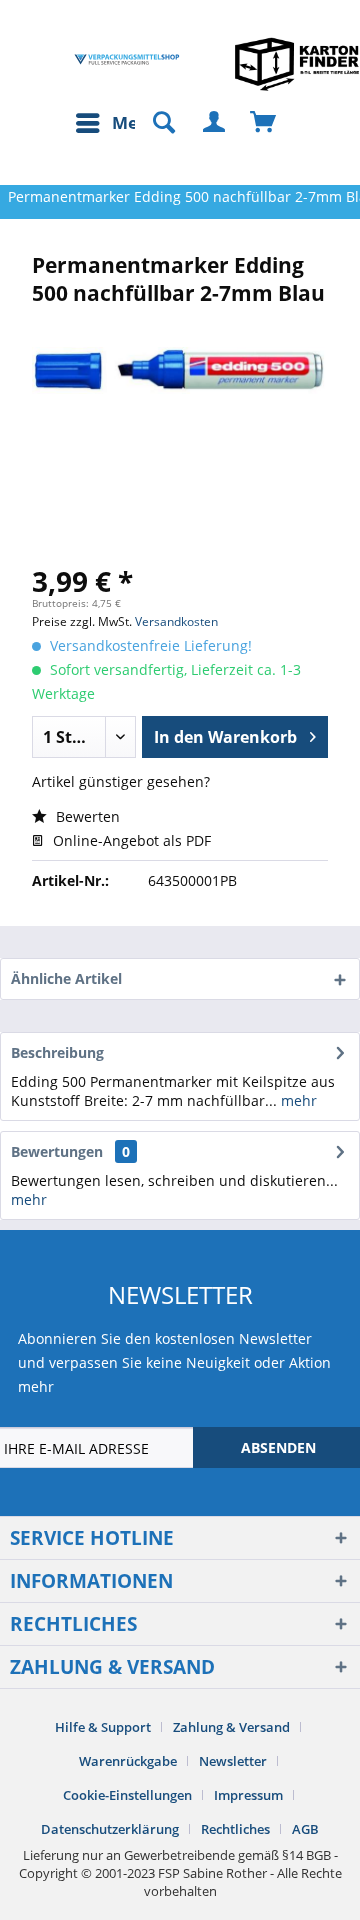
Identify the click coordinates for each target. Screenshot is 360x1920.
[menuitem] (117, 123)
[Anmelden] (215, 123)
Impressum (248, 1795)
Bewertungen (57, 1151)
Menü (136, 122)
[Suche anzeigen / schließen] (155, 123)
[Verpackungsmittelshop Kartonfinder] (297, 63)
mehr (297, 1100)
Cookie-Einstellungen (127, 1795)
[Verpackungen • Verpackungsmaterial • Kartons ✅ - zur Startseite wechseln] (127, 59)
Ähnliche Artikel (66, 978)
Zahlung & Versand (231, 1727)
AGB (305, 1829)
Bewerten (86, 816)
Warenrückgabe (128, 1761)
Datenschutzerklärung (110, 1829)
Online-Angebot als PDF (130, 840)
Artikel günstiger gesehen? (121, 781)
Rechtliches (235, 1829)
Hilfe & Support (103, 1727)
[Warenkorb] (264, 123)
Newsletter (233, 1761)
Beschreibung (57, 1052)
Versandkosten (176, 621)
